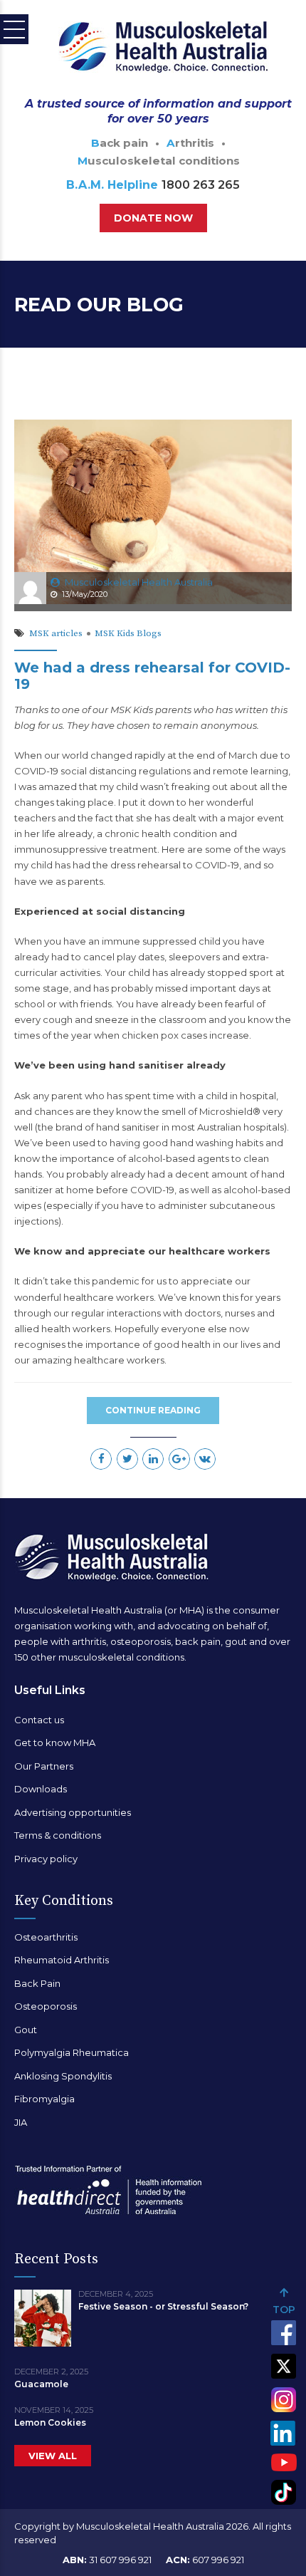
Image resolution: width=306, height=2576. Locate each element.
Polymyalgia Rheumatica (72, 2052)
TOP (284, 2310)
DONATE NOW (153, 218)
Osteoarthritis (46, 1937)
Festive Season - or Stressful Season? (163, 2306)
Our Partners (44, 1766)
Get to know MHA (55, 1743)
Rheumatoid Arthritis (62, 1960)
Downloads (41, 1789)
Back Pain (37, 1983)
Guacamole (41, 2384)
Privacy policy (46, 1859)
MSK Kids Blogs (128, 633)
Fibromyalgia (44, 2099)
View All (53, 2456)
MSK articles (56, 633)
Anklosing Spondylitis (63, 2076)
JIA (21, 2122)
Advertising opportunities (73, 1812)
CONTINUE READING (153, 1410)
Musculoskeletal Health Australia (139, 582)
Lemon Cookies (50, 2422)
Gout (26, 2030)
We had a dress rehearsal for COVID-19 (152, 676)
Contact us (39, 1720)
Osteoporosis (46, 2006)
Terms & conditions (58, 1835)
